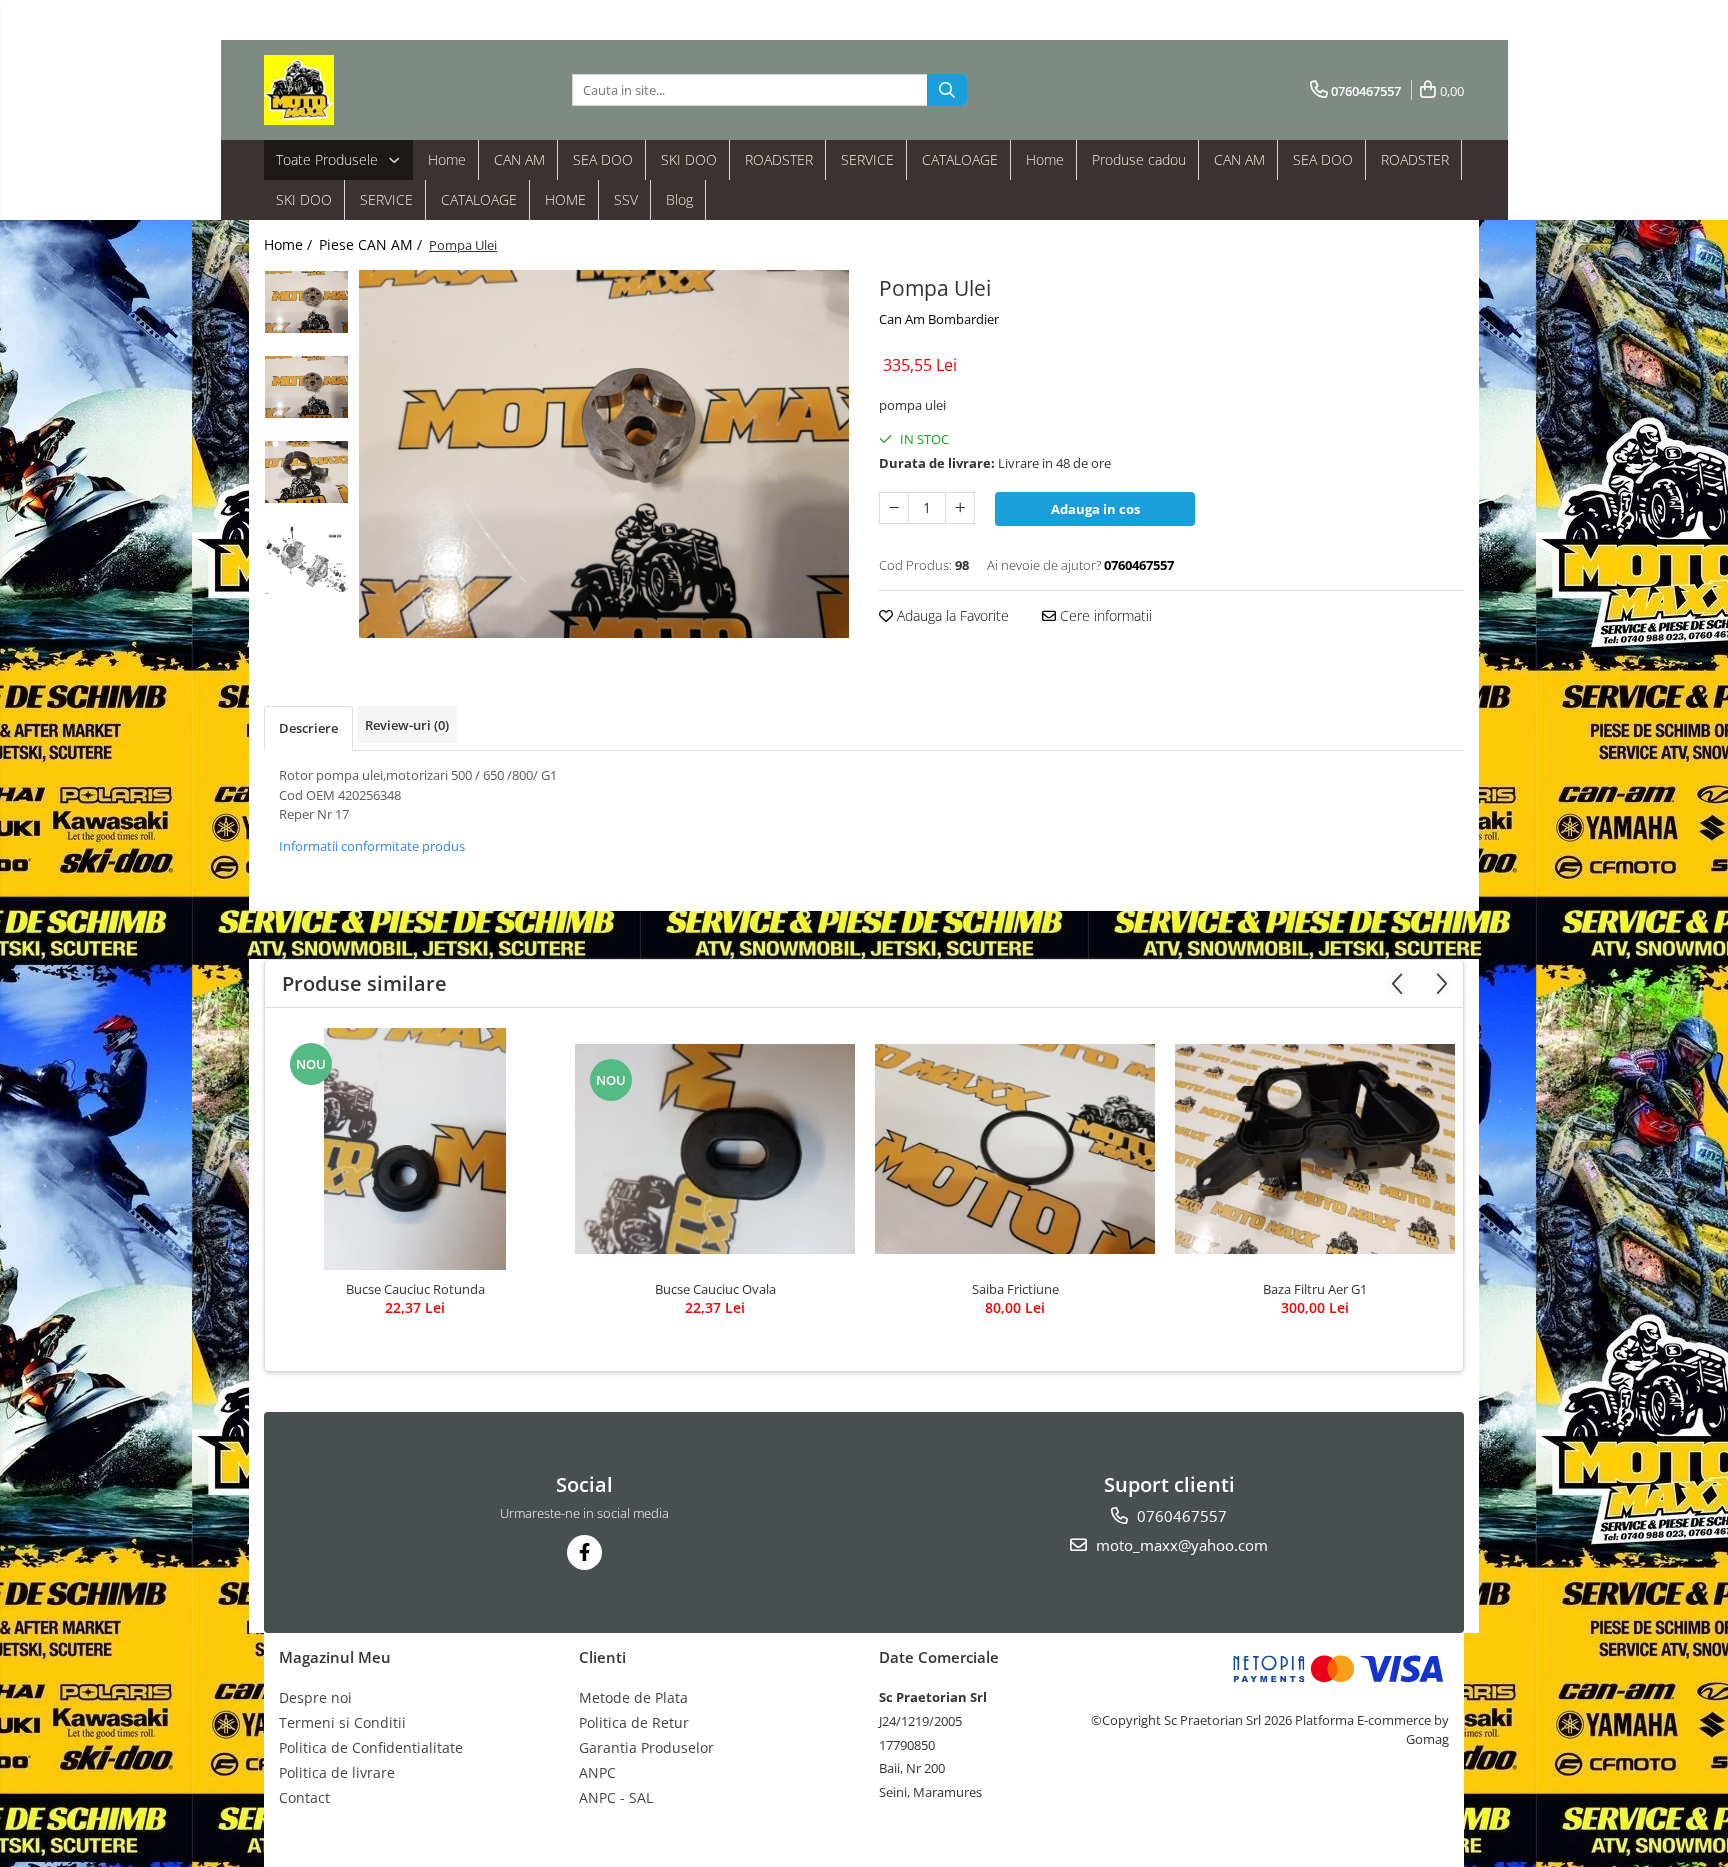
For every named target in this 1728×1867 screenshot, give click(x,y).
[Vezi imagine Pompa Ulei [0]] (306, 302)
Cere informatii (1104, 615)
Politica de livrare (337, 1772)
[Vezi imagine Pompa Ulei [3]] (306, 560)
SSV (626, 199)
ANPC (597, 1772)
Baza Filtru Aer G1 (1315, 1289)
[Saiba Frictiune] (1015, 1149)
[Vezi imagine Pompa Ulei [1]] (306, 387)
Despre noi (315, 1697)
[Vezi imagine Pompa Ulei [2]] (306, 472)
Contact (304, 1797)
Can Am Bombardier (939, 319)
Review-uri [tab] (407, 725)
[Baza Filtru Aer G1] (1315, 1149)
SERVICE (867, 159)
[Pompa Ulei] (604, 454)
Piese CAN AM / (372, 244)
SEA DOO (603, 159)
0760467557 (1180, 1516)
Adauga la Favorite (951, 615)
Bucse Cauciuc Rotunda (415, 1289)
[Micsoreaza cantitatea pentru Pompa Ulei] (894, 508)
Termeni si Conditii (342, 1722)
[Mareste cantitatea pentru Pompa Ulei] (960, 508)
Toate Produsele (329, 159)
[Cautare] (947, 90)
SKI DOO (689, 159)
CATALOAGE (960, 159)
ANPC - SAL (616, 1797)
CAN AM (519, 159)
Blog (679, 199)
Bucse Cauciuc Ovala (715, 1289)
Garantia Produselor (646, 1747)
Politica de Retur (634, 1722)
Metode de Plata (633, 1697)
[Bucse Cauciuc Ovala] (715, 1149)
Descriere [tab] (308, 728)
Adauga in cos (1095, 509)
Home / (290, 244)
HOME (565, 199)
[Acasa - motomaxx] (364, 90)
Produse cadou (1139, 159)
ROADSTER (779, 159)
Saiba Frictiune (1015, 1289)
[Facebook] (584, 1552)
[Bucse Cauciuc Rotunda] (415, 1149)
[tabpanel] (604, 454)
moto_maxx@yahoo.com (1180, 1545)
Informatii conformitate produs (372, 846)
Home (447, 159)
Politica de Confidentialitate (371, 1747)
